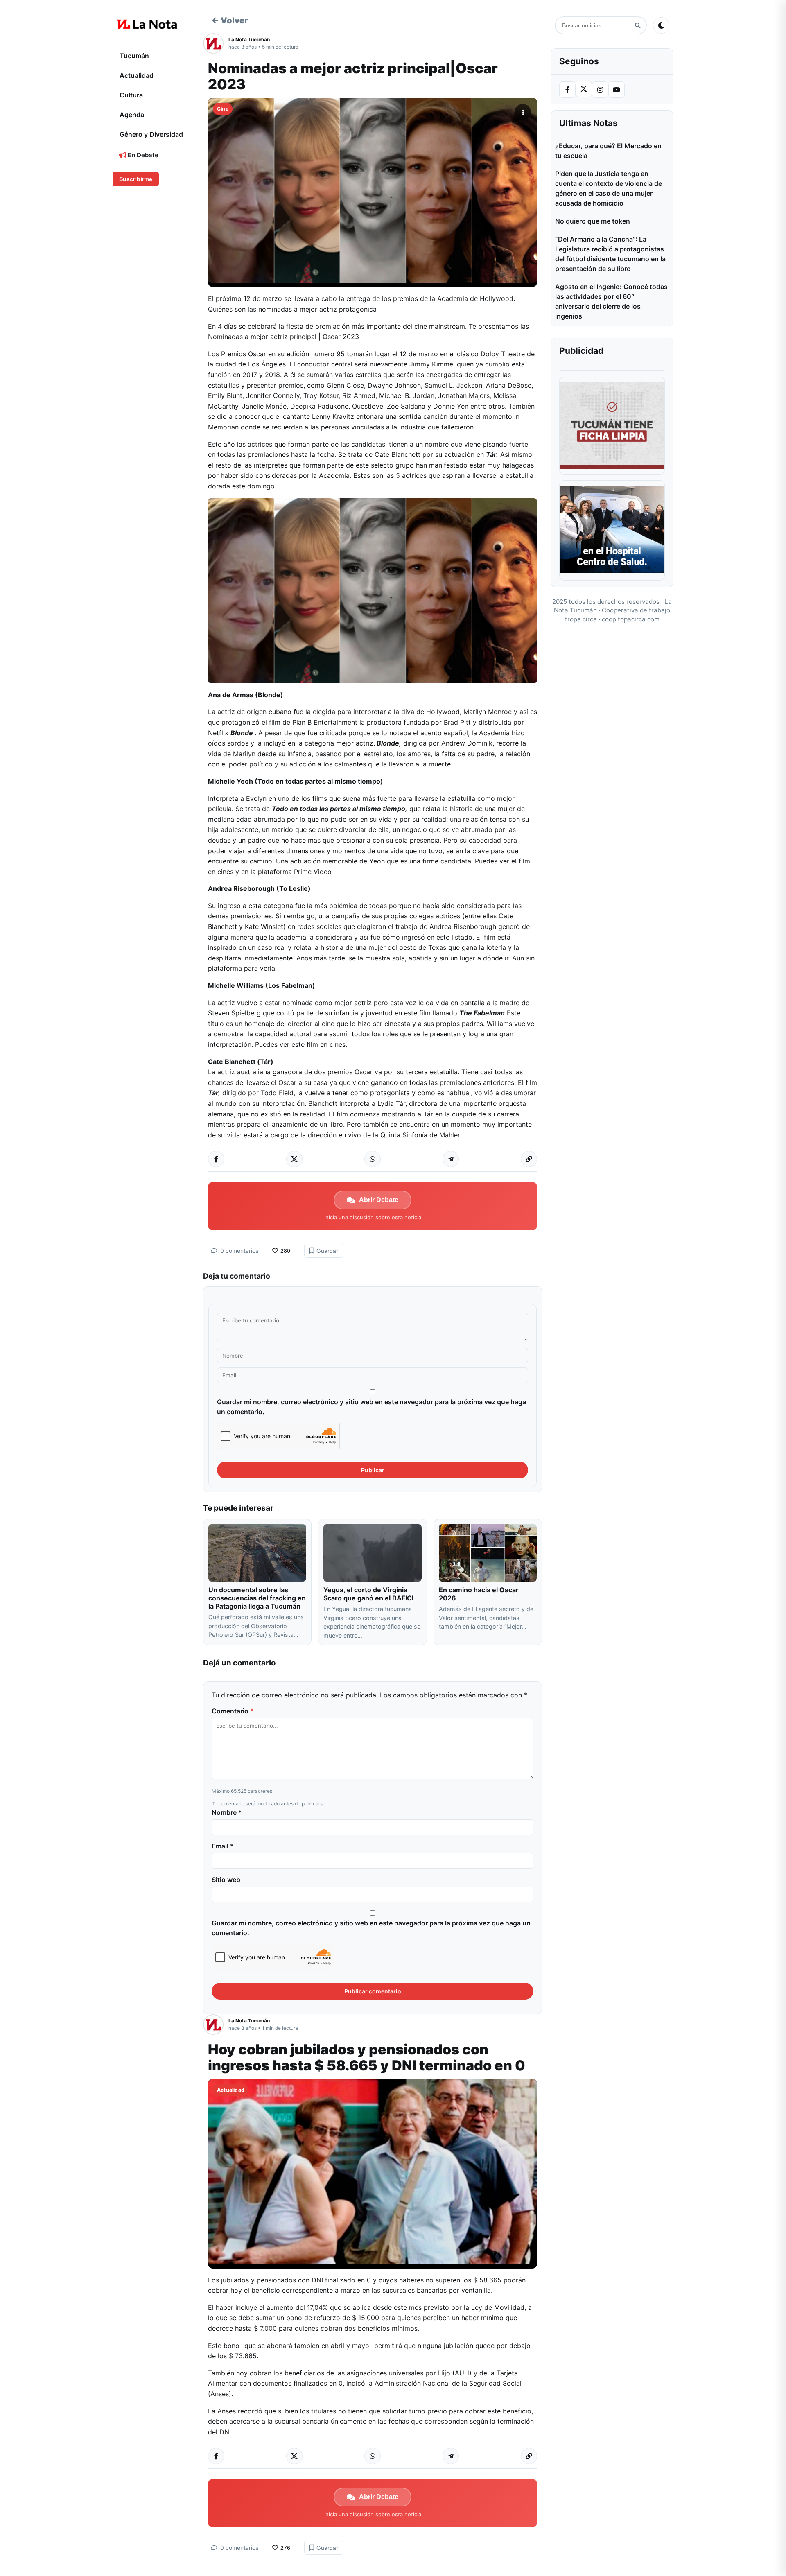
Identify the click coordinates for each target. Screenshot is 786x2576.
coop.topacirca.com (631, 619)
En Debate (142, 155)
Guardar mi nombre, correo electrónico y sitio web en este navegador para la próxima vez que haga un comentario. (372, 1407)
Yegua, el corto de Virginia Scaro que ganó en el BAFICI (368, 1594)
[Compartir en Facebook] (216, 1159)
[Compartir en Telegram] (451, 1159)
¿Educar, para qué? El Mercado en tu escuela (608, 151)
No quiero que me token (593, 221)
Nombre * (227, 1812)
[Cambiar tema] (661, 25)
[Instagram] (600, 90)
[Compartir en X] (294, 1159)
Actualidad (137, 75)
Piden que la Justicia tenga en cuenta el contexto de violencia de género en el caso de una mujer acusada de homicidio (609, 188)
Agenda (132, 115)
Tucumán (134, 56)
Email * (223, 1846)
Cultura (131, 95)
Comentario (233, 1711)
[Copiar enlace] (529, 1159)
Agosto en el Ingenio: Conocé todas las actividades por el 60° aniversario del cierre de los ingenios (611, 301)
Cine (223, 109)
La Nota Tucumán (249, 40)
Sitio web (226, 1880)
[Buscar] (638, 26)
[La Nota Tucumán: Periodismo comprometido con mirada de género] (147, 24)
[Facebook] (567, 90)
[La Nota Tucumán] (216, 43)
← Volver (230, 20)
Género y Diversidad (151, 134)
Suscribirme (136, 179)
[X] (584, 89)
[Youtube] (617, 90)
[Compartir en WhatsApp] (373, 1159)
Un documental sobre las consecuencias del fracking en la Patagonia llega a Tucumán (257, 1598)
